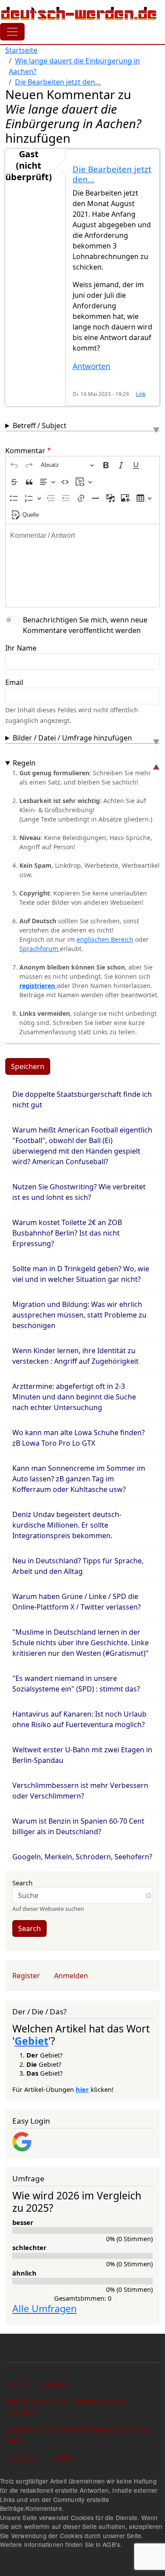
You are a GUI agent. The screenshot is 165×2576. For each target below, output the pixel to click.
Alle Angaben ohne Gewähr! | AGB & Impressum (66, 2407)
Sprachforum (40, 949)
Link (141, 394)
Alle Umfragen (44, 2308)
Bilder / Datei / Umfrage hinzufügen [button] (72, 738)
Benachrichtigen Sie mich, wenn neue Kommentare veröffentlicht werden (85, 625)
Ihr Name (21, 648)
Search (22, 1883)
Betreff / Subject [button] (40, 426)
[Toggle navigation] (12, 32)
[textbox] (82, 566)
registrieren (38, 986)
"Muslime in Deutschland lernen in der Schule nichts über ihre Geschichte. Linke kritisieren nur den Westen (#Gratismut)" (81, 1643)
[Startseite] (79, 13)
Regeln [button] (24, 763)
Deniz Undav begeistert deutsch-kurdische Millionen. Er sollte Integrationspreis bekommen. (67, 1525)
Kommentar (25, 451)
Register (26, 1976)
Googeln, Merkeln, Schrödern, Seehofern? (82, 1857)
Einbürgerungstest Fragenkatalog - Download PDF (80, 2435)
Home (17, 2384)
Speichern (28, 1066)
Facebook (23, 2458)
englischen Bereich (105, 939)
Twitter (63, 2458)
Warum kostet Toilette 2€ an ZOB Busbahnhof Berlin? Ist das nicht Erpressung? (67, 1233)
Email (14, 682)
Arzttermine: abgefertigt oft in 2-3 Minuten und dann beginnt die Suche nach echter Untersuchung (74, 1397)
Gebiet (31, 2041)
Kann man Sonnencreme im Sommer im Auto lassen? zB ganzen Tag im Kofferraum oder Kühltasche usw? (79, 1479)
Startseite (21, 50)
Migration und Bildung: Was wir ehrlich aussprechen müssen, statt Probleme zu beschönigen (79, 1315)
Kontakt (53, 2384)
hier (82, 2089)
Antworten (92, 366)
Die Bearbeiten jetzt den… (58, 82)
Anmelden (71, 1976)
